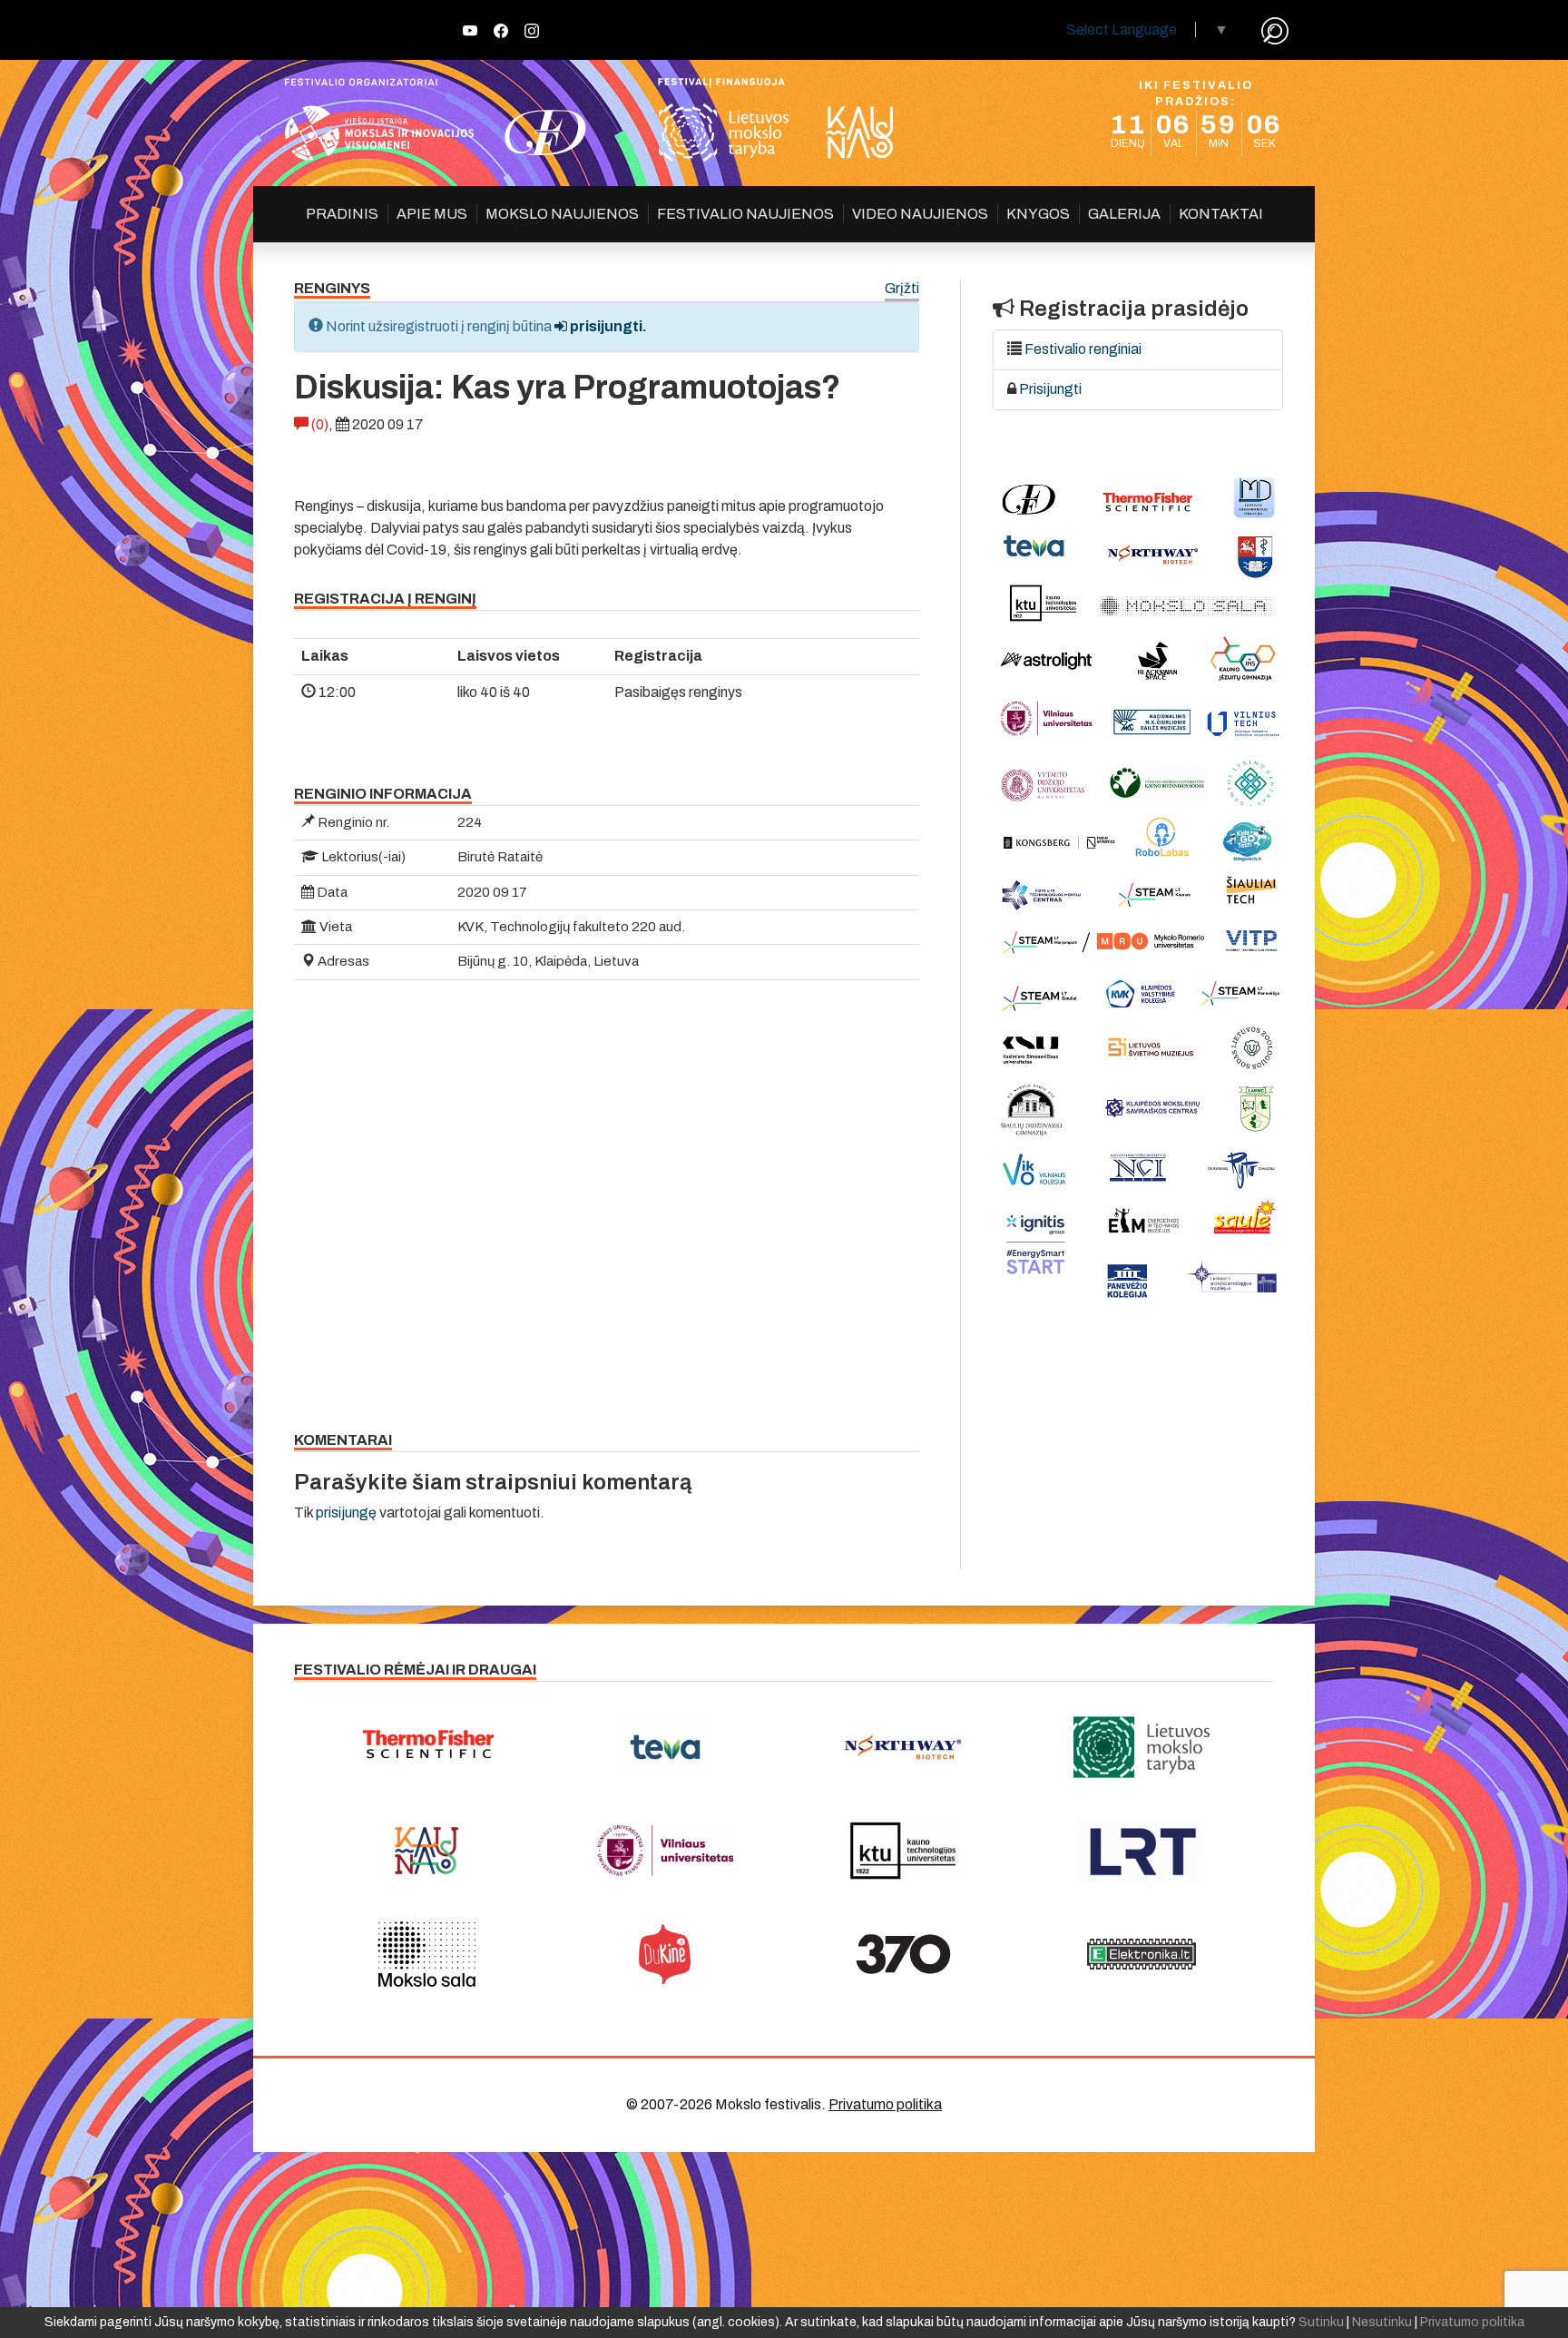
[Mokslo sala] (427, 1954)
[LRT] (1142, 1851)
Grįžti (902, 289)
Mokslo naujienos (562, 214)
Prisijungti (1050, 389)
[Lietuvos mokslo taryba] (1142, 1747)
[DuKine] (666, 1954)
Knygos (1038, 214)
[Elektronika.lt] (1142, 1954)
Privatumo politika (885, 2104)
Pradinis (342, 214)
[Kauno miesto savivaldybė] (427, 1851)
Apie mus (432, 214)
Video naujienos (920, 214)
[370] (903, 1954)
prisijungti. (607, 326)
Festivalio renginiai (1083, 349)
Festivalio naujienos (745, 214)
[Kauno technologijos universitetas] (903, 1851)
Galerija (1124, 214)
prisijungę (346, 1513)
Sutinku (1321, 2322)
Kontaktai (1221, 214)
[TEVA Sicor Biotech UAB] (666, 1747)
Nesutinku (1382, 2322)
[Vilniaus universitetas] (666, 1851)
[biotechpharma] (903, 1747)
